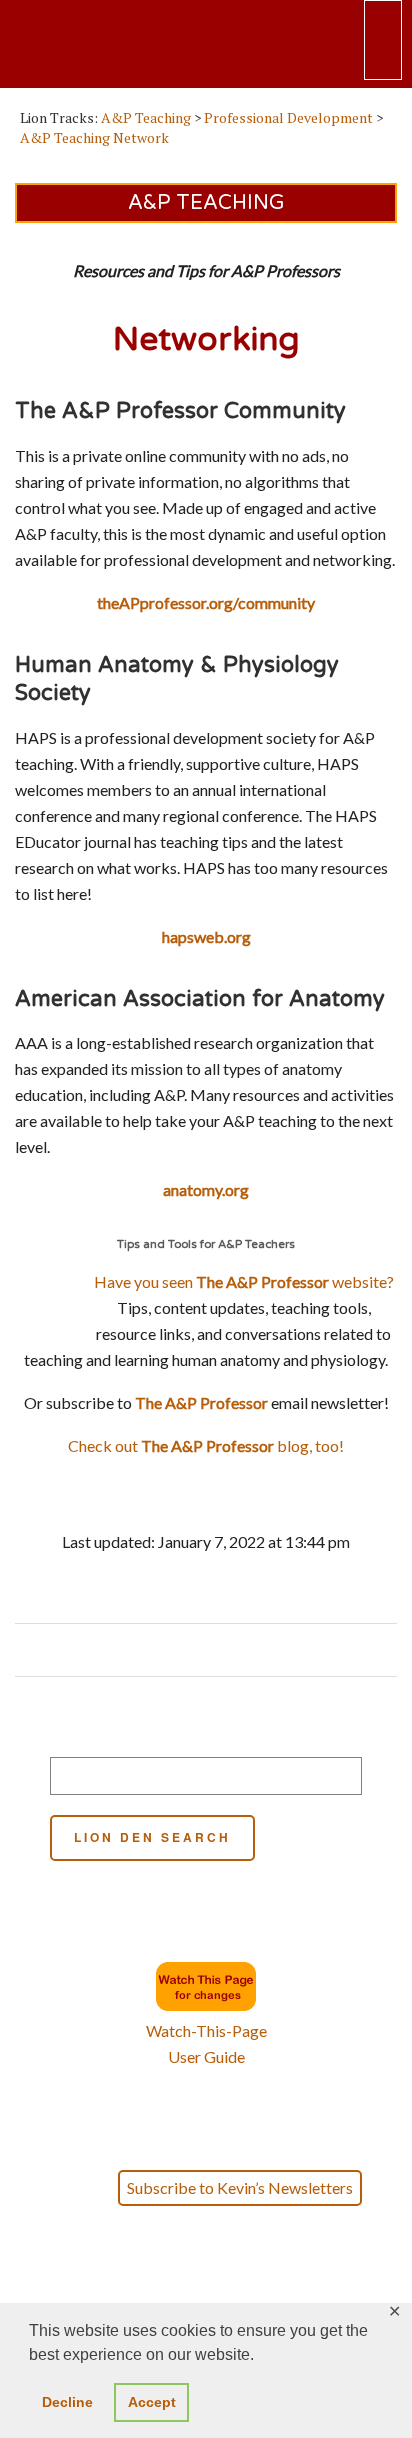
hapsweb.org (206, 936)
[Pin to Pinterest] (213, 1650)
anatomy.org (206, 1189)
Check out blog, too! (206, 1445)
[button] (206, 2298)
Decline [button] (67, 2402)
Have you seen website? (244, 1281)
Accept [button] (152, 2402)
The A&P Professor (201, 1402)
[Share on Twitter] (194, 1650)
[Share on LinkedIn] (232, 1650)
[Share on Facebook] (175, 1650)
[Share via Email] (251, 1650)
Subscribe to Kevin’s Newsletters (240, 2187)
